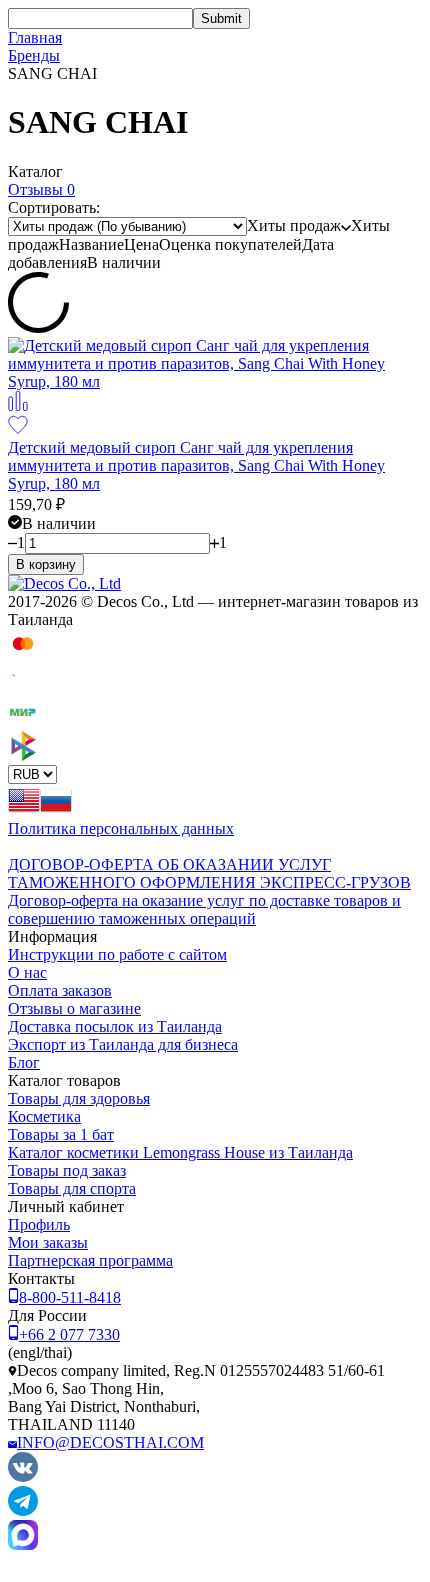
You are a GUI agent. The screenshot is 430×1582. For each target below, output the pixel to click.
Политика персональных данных (121, 828)
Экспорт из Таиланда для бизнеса (123, 1044)
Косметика (44, 1116)
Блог (24, 1062)
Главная (35, 37)
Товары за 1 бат (61, 1134)
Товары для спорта (72, 1188)
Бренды (34, 55)
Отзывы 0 (41, 189)
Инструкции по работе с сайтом (117, 954)
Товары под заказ (67, 1170)
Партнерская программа (90, 1260)
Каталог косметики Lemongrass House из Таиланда (180, 1152)
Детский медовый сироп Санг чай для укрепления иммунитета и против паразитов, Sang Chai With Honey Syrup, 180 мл (196, 465)
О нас (27, 972)
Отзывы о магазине (74, 1008)
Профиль (39, 1224)
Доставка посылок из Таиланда (115, 1026)
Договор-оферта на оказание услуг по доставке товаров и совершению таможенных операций (204, 909)
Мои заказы (48, 1242)
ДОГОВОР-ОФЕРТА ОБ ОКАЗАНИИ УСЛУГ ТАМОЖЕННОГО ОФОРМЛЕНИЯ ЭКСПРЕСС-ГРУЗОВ (209, 873)
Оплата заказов (60, 990)
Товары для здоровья (79, 1098)
